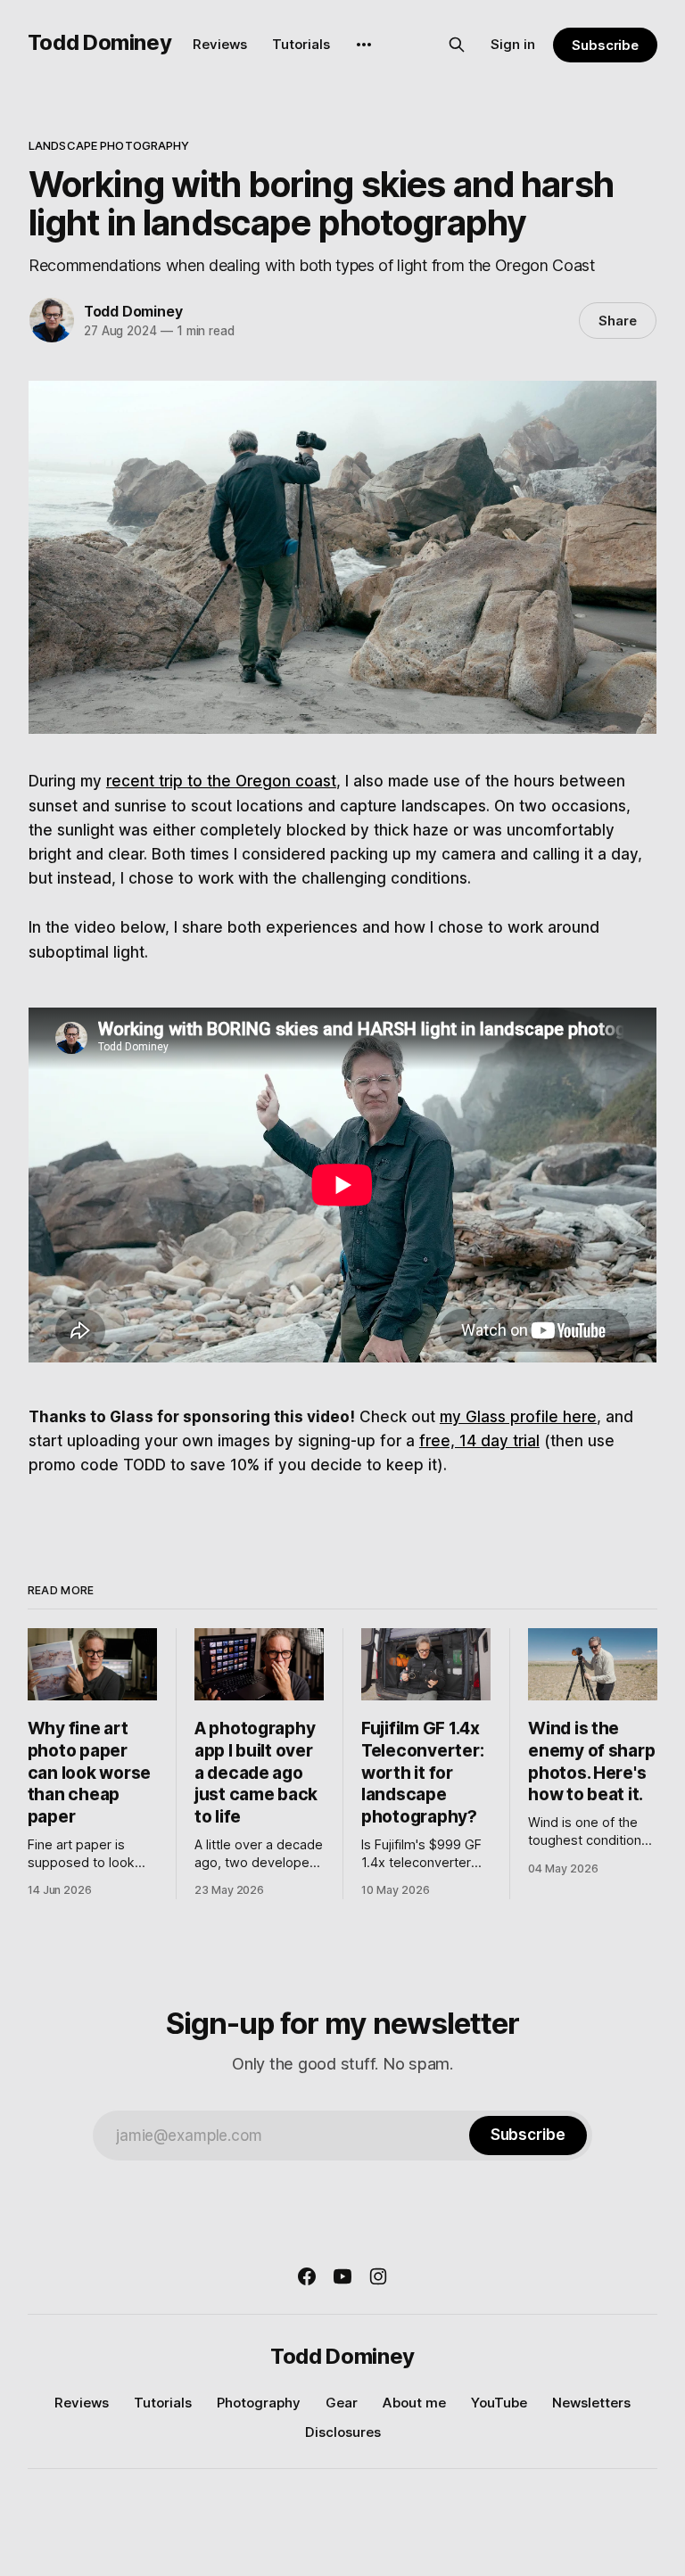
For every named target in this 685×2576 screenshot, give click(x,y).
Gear (342, 2403)
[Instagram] (378, 2276)
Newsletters (591, 2403)
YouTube (499, 2403)
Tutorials (301, 44)
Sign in (513, 44)
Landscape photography (109, 145)
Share (618, 321)
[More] (364, 45)
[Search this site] (457, 45)
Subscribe (605, 45)
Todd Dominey (100, 42)
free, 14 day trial (479, 1441)
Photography (259, 2403)
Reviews (220, 44)
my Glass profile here (518, 1417)
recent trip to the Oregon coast (221, 781)
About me (414, 2403)
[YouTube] (342, 2276)
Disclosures (343, 2432)
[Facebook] (307, 2276)
